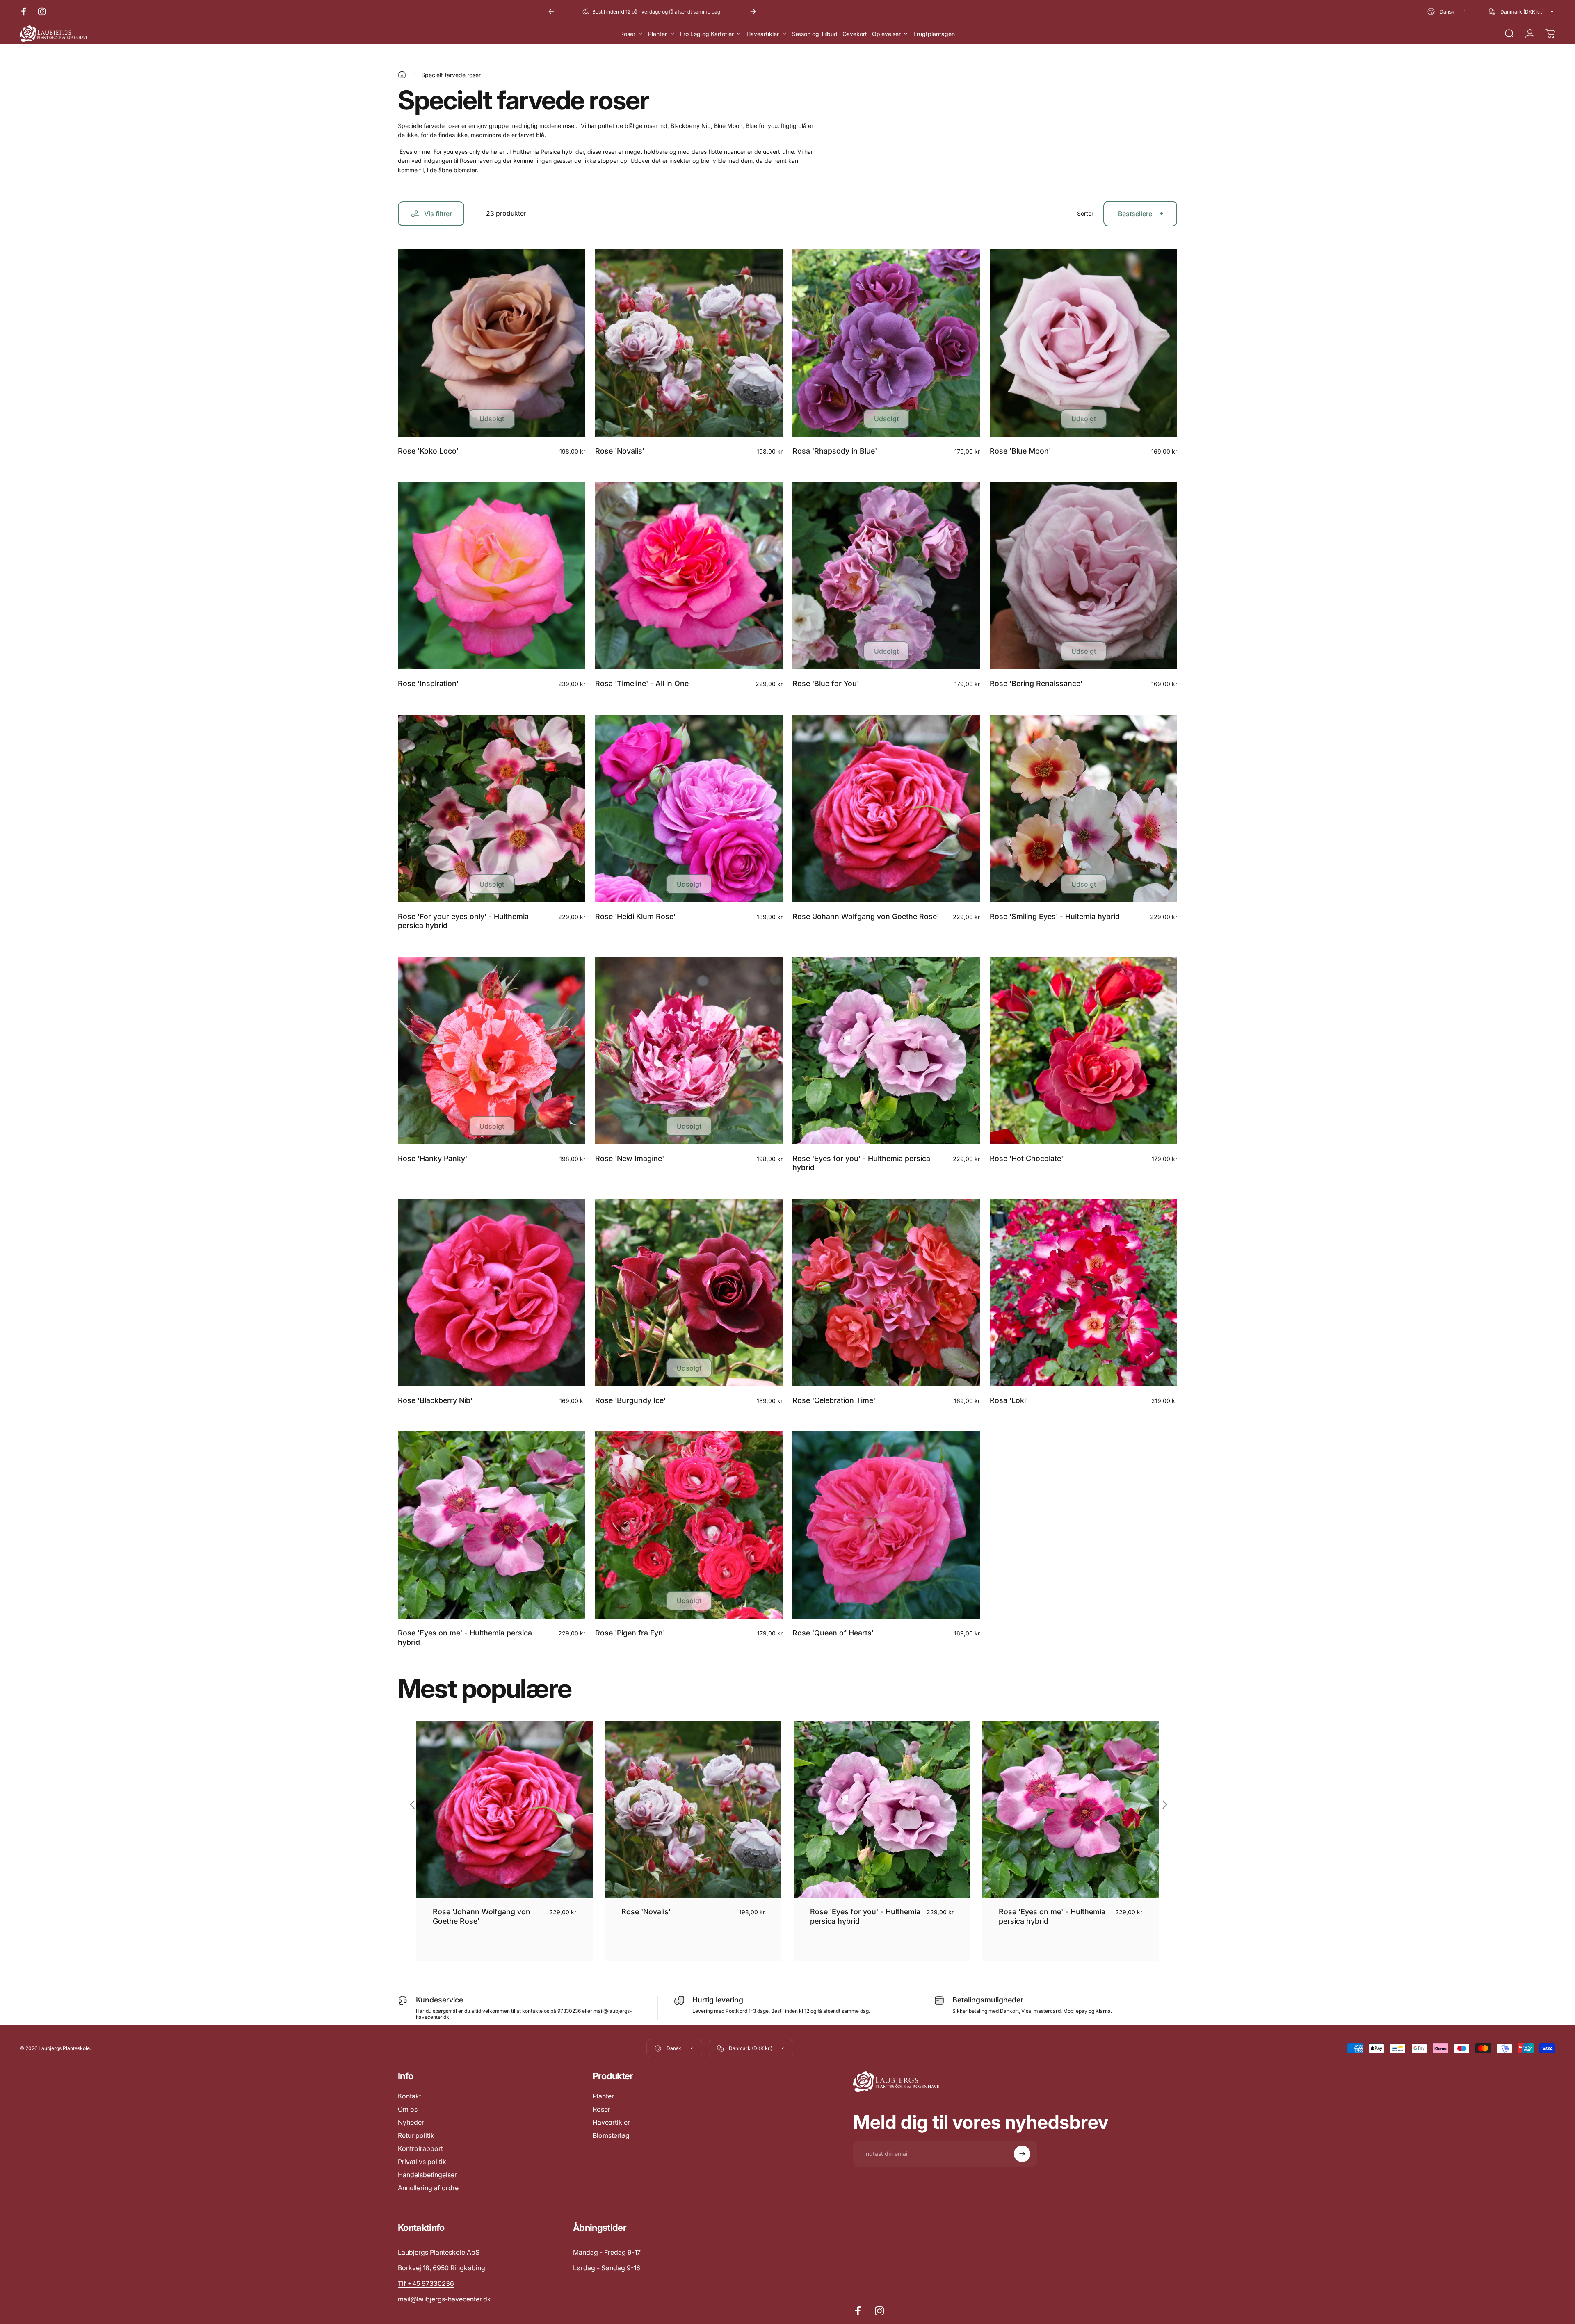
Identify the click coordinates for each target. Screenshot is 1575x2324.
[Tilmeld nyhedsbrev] (1022, 2154)
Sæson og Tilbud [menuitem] (815, 34)
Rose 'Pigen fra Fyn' (630, 1633)
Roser (601, 2109)
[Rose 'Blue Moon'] (1083, 343)
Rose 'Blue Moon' (1020, 451)
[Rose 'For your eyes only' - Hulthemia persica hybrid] (492, 808)
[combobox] (1447, 11)
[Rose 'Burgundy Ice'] (689, 1292)
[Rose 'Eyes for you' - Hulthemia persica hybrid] (886, 1050)
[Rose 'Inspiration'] (492, 576)
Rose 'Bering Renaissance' (1036, 683)
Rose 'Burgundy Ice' (630, 1400)
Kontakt (410, 2096)
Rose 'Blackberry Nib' (435, 1400)
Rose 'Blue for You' (826, 683)
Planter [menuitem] (657, 34)
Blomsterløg (611, 2135)
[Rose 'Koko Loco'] (492, 343)
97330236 (569, 2011)
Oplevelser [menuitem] (886, 34)
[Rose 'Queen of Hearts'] (886, 1525)
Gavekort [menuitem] (855, 34)
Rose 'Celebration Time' (834, 1400)
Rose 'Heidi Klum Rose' (635, 916)
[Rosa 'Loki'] (1083, 1292)
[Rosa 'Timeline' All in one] (689, 576)
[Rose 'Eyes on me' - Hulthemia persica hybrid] (492, 1525)
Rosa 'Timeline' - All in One (642, 683)
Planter (603, 2096)
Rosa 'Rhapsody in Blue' (835, 451)
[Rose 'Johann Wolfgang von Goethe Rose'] (886, 808)
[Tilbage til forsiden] (402, 75)
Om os (408, 2109)
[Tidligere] (551, 11)
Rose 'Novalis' (620, 451)
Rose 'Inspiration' (428, 683)
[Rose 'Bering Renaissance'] (1083, 576)
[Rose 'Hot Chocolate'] (1083, 1050)
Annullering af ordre (428, 2188)
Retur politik (416, 2135)
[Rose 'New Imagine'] (689, 1050)
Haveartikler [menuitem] (763, 34)
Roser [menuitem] (628, 34)
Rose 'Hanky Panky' (433, 1158)
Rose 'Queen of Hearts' (833, 1633)
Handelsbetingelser (427, 2175)
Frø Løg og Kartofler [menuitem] (707, 34)
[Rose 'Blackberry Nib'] (492, 1292)
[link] (607, 2252)
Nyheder (411, 2122)
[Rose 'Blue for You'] (886, 576)
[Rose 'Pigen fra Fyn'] (689, 1525)
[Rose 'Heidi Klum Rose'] (689, 808)
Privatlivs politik (422, 2162)
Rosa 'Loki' (1009, 1400)
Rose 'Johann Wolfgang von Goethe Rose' (866, 916)
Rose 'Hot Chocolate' (1026, 1158)
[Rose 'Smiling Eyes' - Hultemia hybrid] (1083, 808)
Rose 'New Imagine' (630, 1158)
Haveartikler (611, 2122)
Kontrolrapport (420, 2148)
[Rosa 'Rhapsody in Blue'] (886, 343)
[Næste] (753, 11)
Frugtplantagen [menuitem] (934, 34)
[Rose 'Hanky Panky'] (492, 1050)
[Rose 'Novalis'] (689, 343)
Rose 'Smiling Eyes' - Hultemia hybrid (1055, 916)
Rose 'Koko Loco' (428, 451)
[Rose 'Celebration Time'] (886, 1292)
